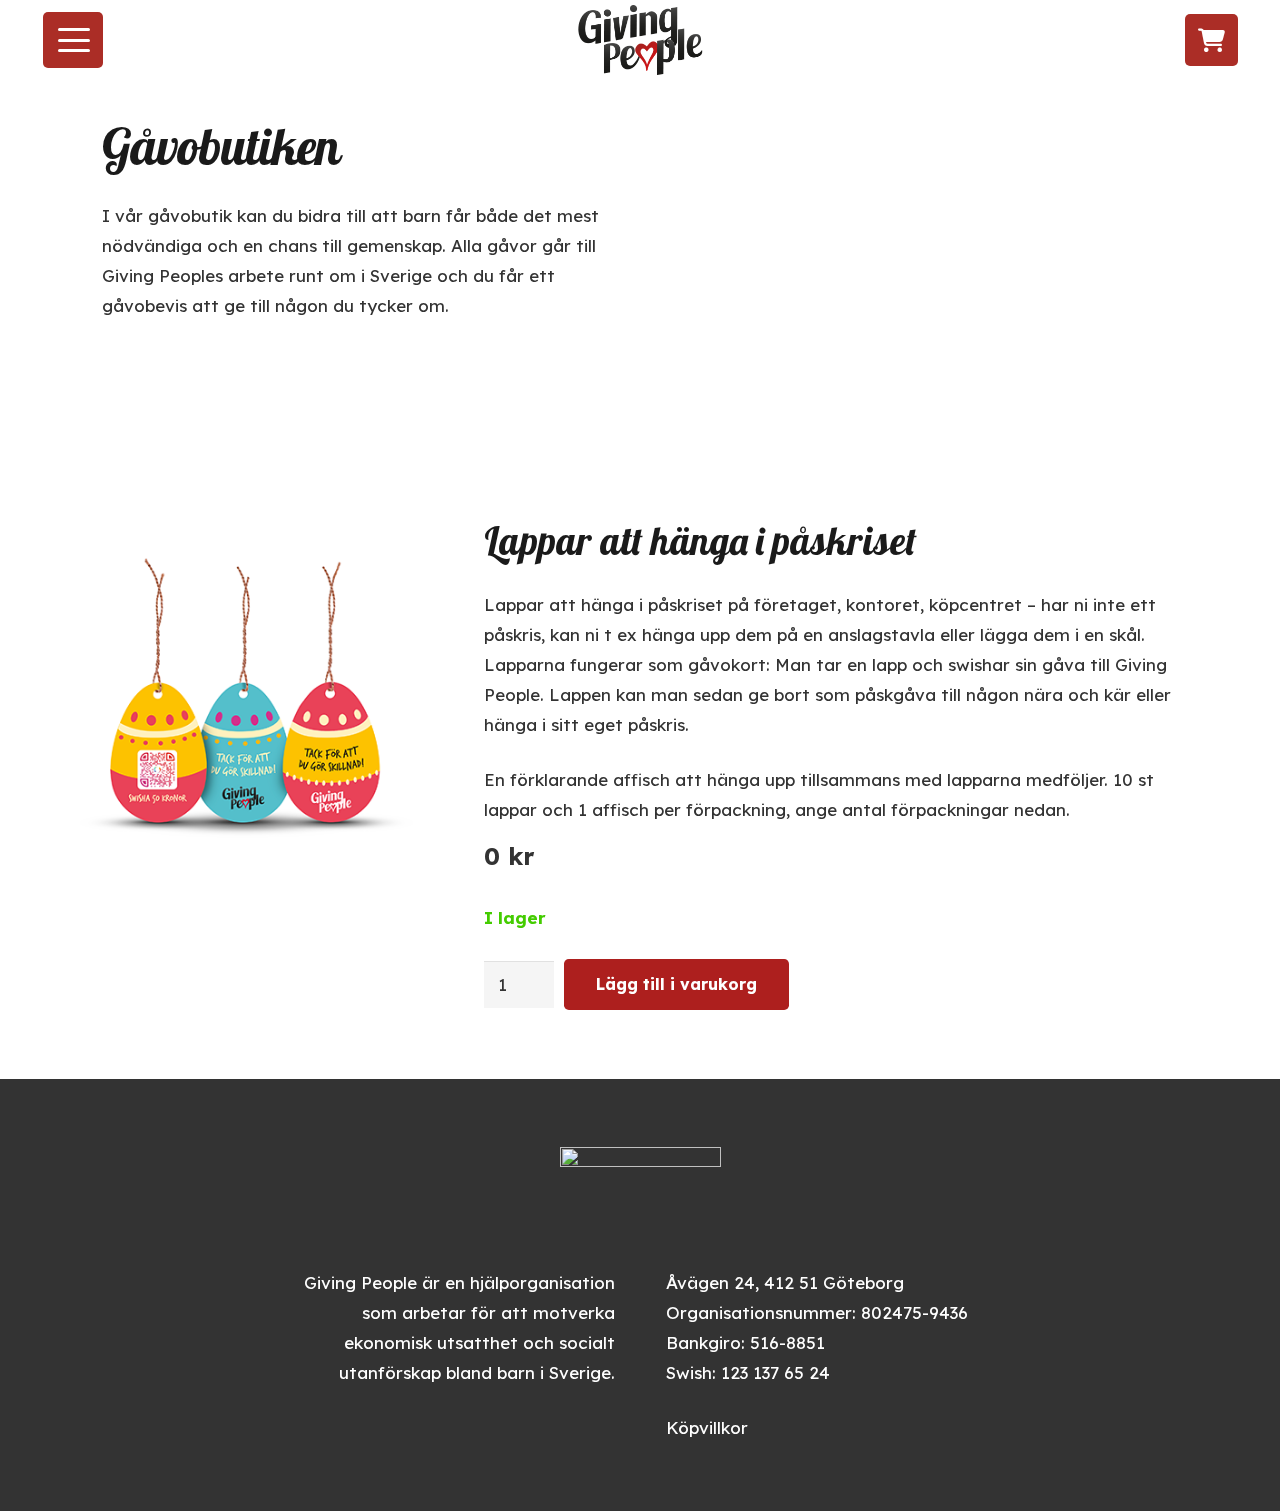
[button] (73, 40)
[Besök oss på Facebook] (1057, 40)
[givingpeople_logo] (640, 40)
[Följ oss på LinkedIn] (1168, 40)
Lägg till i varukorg (676, 984)
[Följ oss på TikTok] (1130, 40)
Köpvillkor (707, 1427)
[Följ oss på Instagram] (1092, 40)
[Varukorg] (1211, 40)
